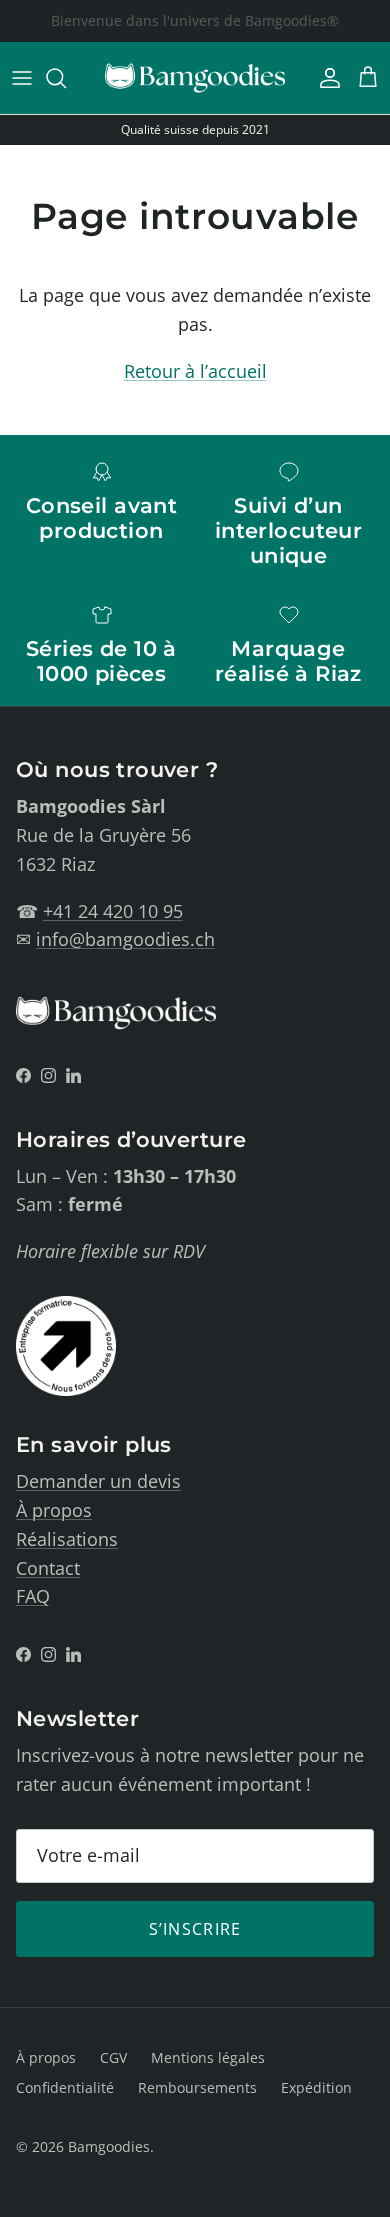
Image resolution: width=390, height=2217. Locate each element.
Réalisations (67, 1539)
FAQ (33, 1596)
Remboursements (197, 2087)
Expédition (316, 2087)
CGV (113, 2057)
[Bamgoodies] (195, 78)
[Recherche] (66, 78)
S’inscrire (195, 1929)
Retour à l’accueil (195, 371)
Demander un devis (98, 1481)
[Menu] (22, 78)
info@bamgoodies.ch (125, 939)
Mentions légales (208, 2057)
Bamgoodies (109, 2146)
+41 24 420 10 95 (113, 911)
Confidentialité (65, 2087)
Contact (48, 1568)
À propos (54, 1510)
